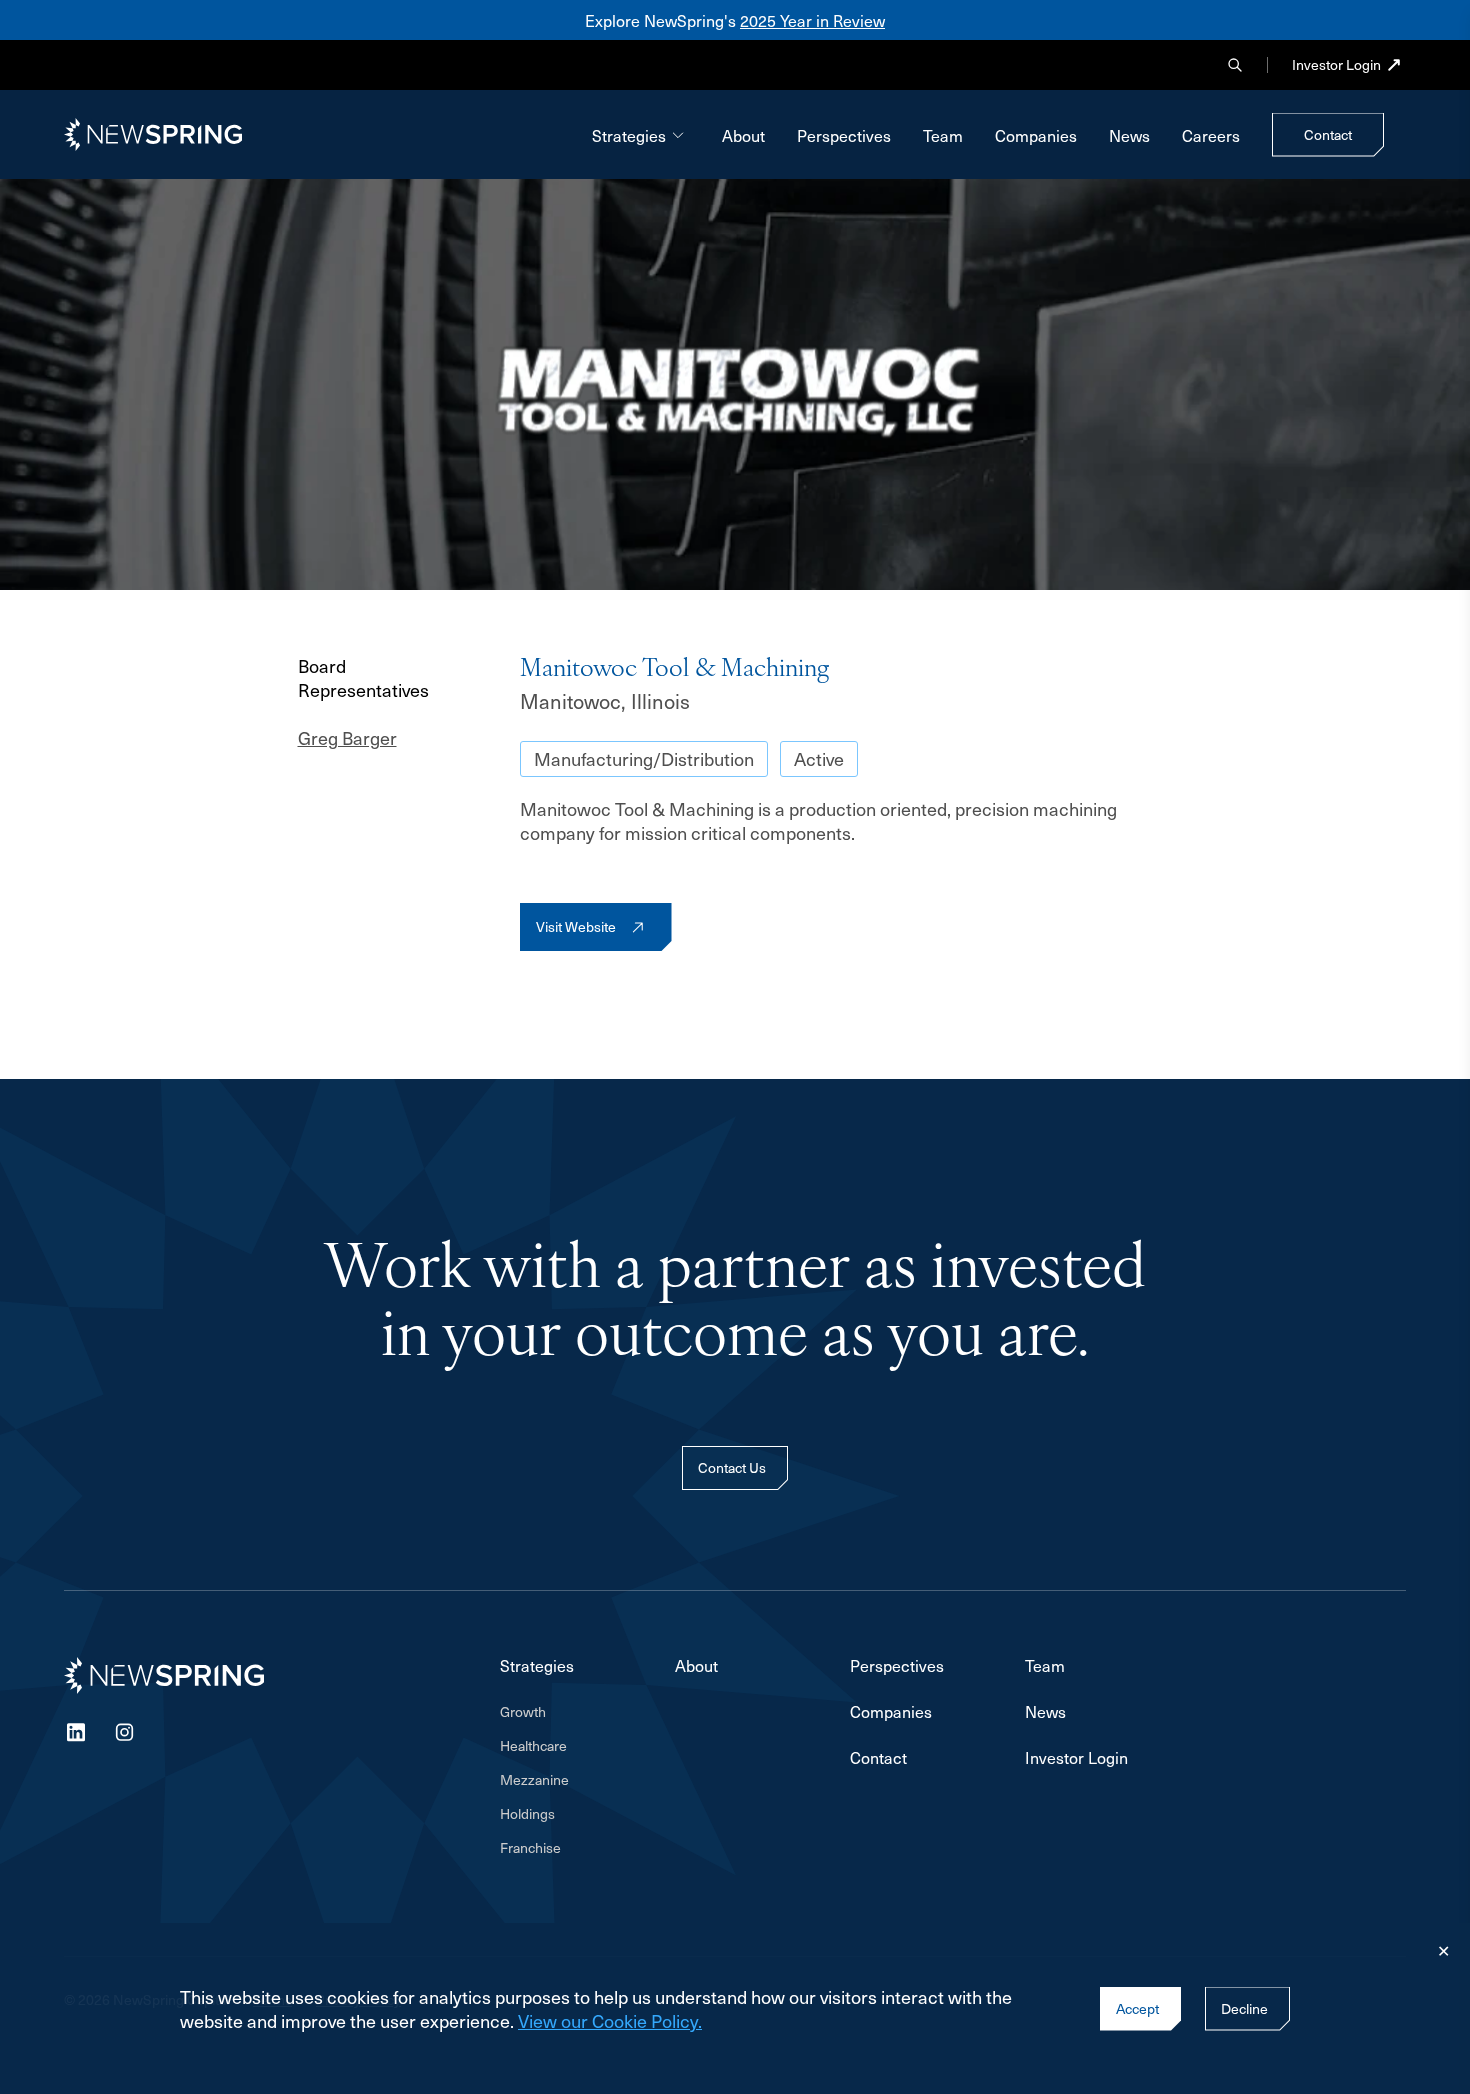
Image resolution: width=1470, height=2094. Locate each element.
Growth (523, 1712)
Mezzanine (534, 1780)
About (743, 135)
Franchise (530, 1848)
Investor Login (1336, 65)
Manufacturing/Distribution (644, 758)
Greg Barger (347, 738)
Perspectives (844, 135)
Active (819, 758)
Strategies (629, 135)
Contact (878, 1757)
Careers (1211, 135)
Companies (1036, 135)
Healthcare (533, 1746)
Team (943, 135)
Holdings (527, 1814)
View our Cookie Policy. (610, 2020)
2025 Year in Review (812, 20)
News (1129, 135)
